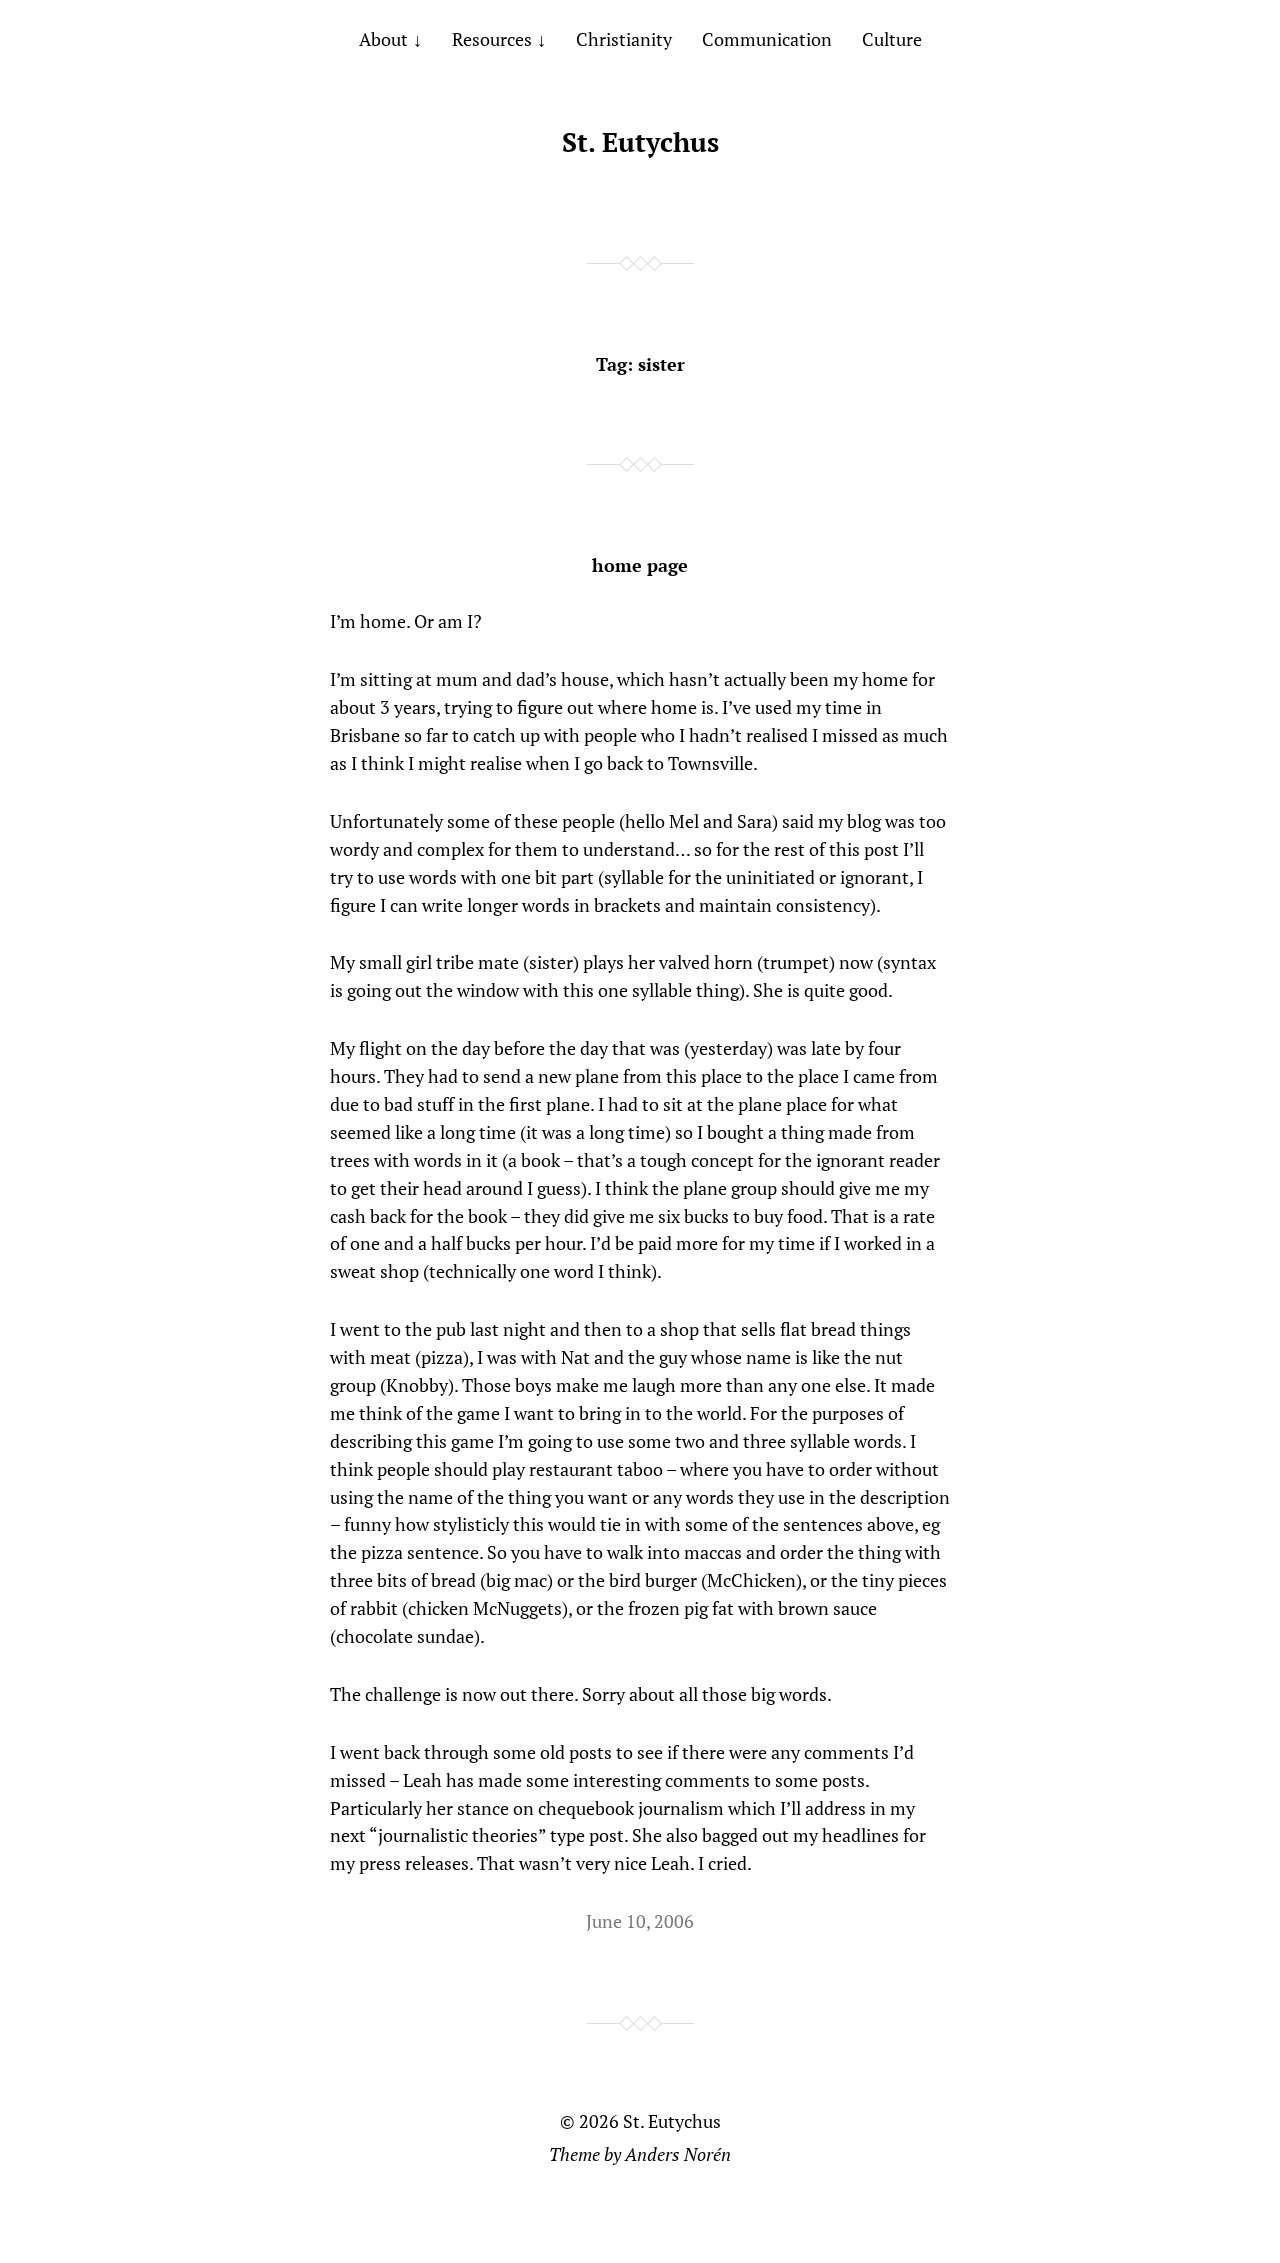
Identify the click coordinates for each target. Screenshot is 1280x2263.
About (383, 39)
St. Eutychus (640, 142)
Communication (767, 39)
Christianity (624, 39)
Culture (892, 39)
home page (640, 565)
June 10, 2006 (640, 1921)
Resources (492, 39)
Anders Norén (678, 2154)
